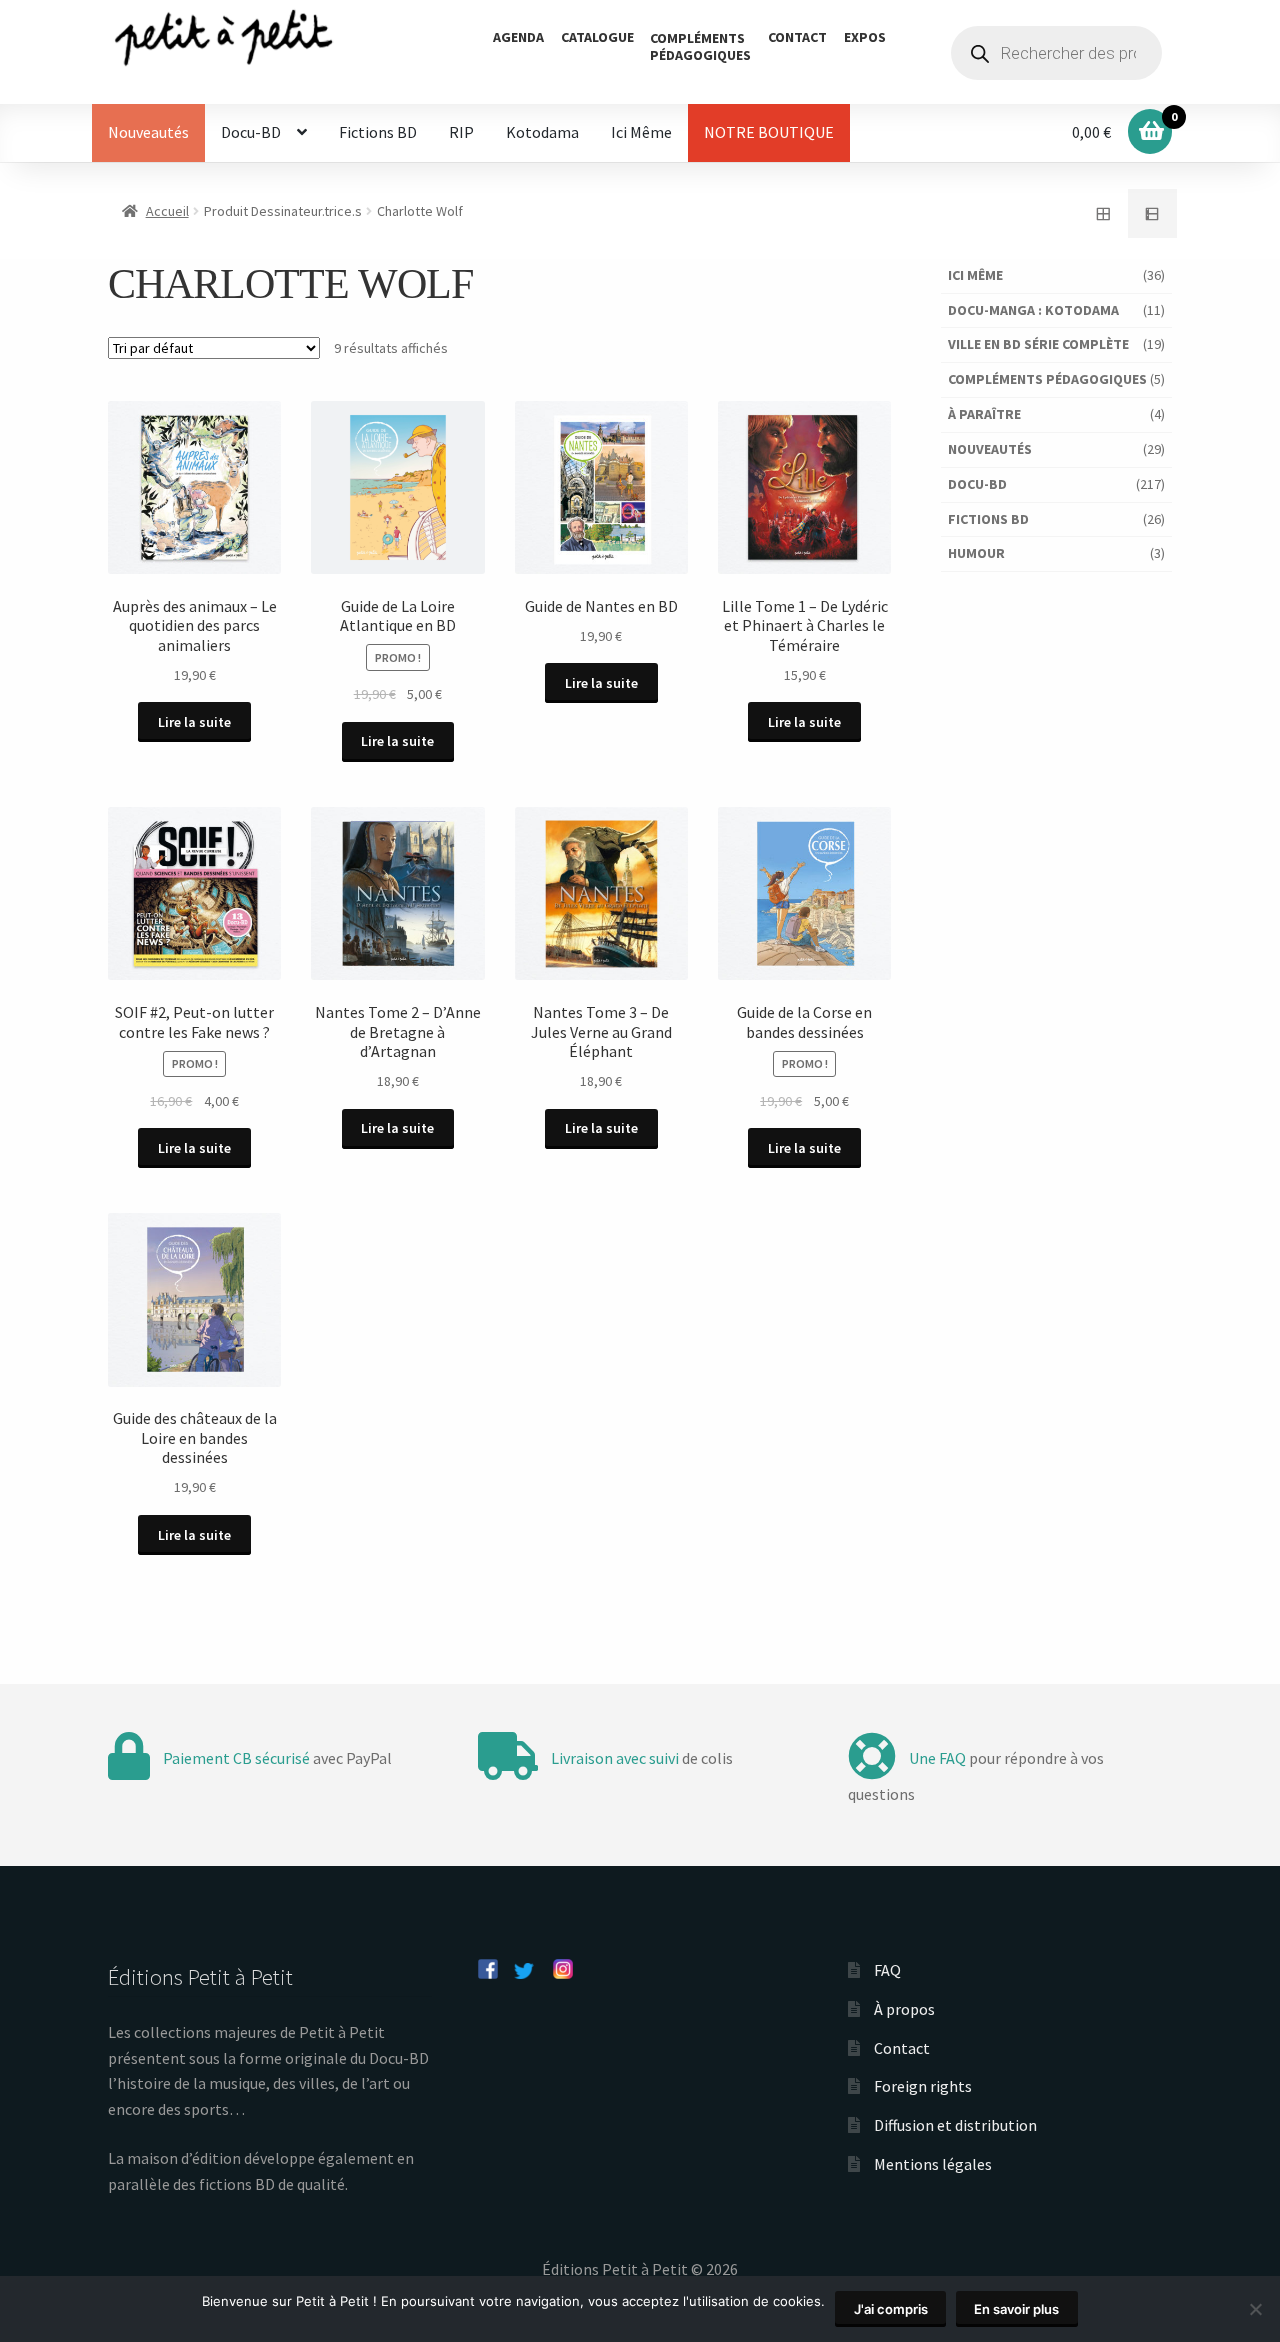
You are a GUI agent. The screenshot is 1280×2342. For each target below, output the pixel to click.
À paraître (984, 414)
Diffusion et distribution (955, 2125)
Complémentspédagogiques (700, 46)
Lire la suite (194, 722)
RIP (461, 132)
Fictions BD (378, 132)
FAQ (887, 1970)
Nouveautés (148, 132)
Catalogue (597, 37)
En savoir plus (1016, 2309)
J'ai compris (891, 2309)
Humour (976, 553)
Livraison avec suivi (615, 1758)
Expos (865, 37)
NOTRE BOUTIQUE (769, 132)
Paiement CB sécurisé (236, 1758)
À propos (904, 2009)
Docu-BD (251, 132)
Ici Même (641, 132)
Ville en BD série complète (1038, 344)
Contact (797, 37)
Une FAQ (937, 1758)
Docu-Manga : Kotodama (1033, 310)
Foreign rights (923, 2086)
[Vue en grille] (1103, 214)
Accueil (167, 211)
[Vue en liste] (1153, 214)
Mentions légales (933, 2164)
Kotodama (542, 132)
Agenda (518, 37)
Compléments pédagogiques (1047, 379)
